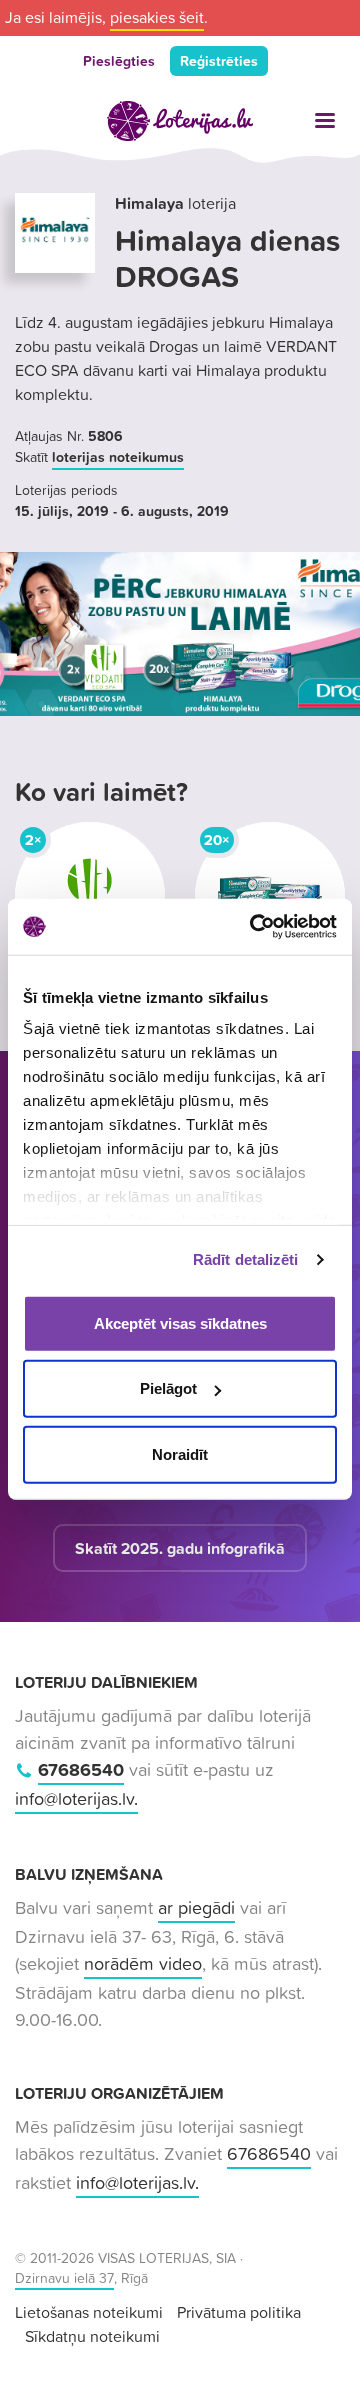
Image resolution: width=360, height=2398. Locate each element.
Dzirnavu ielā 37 (64, 2278)
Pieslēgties (119, 61)
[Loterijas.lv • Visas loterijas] (180, 121)
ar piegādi (196, 1907)
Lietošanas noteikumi (89, 2312)
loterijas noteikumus (118, 457)
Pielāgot (168, 1388)
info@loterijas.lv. (76, 1798)
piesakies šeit (157, 17)
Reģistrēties (219, 61)
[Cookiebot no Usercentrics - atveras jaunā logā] (254, 927)
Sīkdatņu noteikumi (92, 2336)
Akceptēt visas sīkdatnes (180, 1322)
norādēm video (143, 1963)
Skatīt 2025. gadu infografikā (180, 1548)
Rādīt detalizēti (246, 1259)
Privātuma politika (239, 2312)
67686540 (81, 1769)
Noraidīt (180, 1453)
